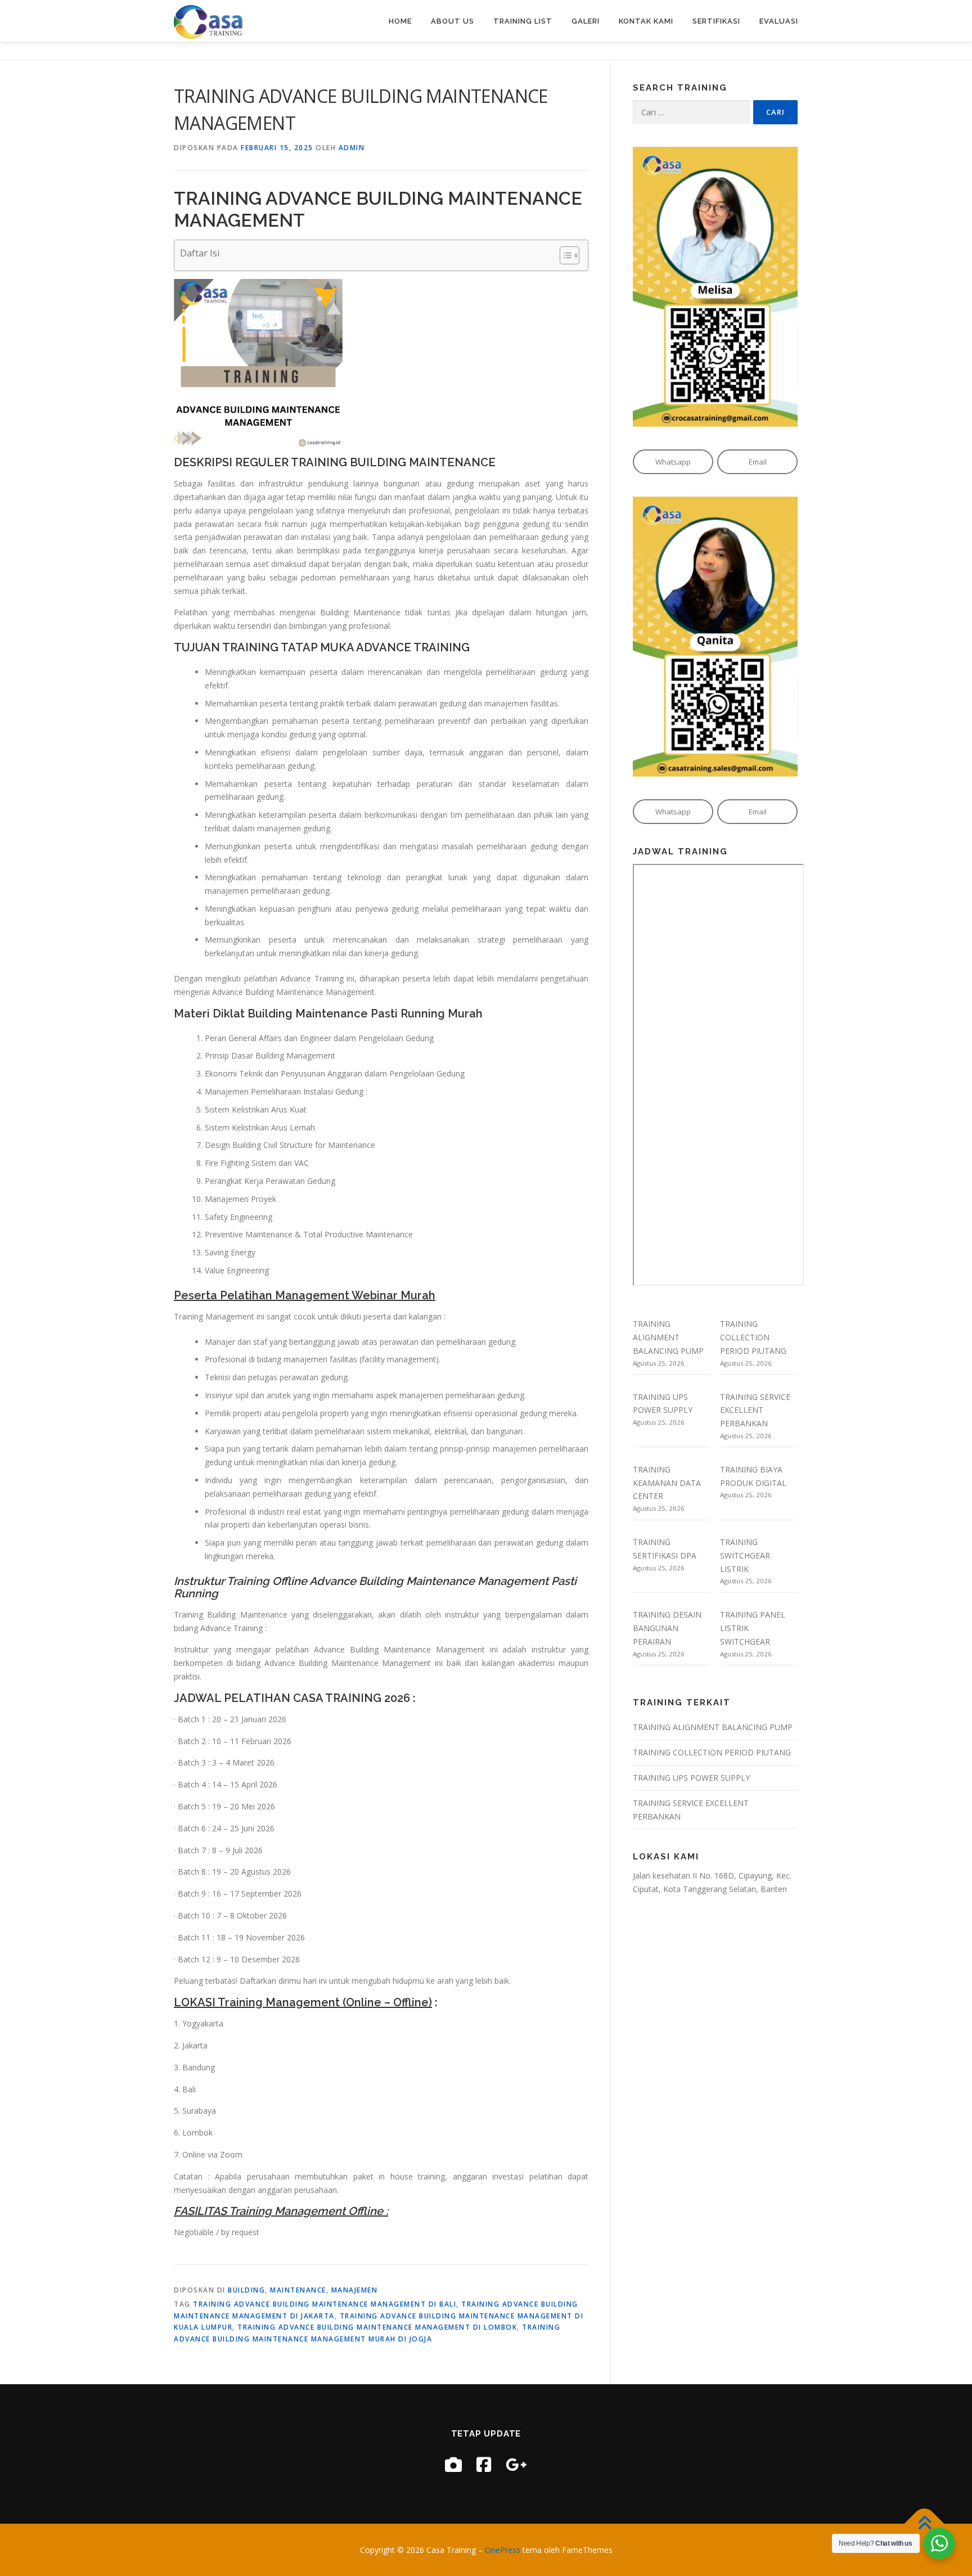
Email (758, 462)
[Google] (516, 2464)
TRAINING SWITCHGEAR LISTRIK (745, 1555)
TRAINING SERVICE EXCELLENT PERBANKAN (755, 1410)
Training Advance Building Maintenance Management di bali (325, 2304)
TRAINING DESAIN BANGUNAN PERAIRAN (667, 1628)
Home (400, 21)
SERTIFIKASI (716, 21)
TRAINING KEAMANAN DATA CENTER (667, 1483)
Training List (523, 21)
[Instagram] (453, 2464)
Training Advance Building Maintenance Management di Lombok (377, 2327)
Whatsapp (673, 462)
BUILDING (246, 2290)
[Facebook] (484, 2464)
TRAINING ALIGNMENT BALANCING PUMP (668, 1337)
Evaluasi (779, 21)
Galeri (586, 21)
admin (352, 148)
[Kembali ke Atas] (924, 2523)
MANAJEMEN (355, 2290)
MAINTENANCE (298, 2290)
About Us (453, 21)
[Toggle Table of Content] (564, 255)
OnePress (503, 2550)
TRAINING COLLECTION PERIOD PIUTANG (753, 1337)
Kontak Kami (646, 21)
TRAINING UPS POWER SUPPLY (691, 1778)
